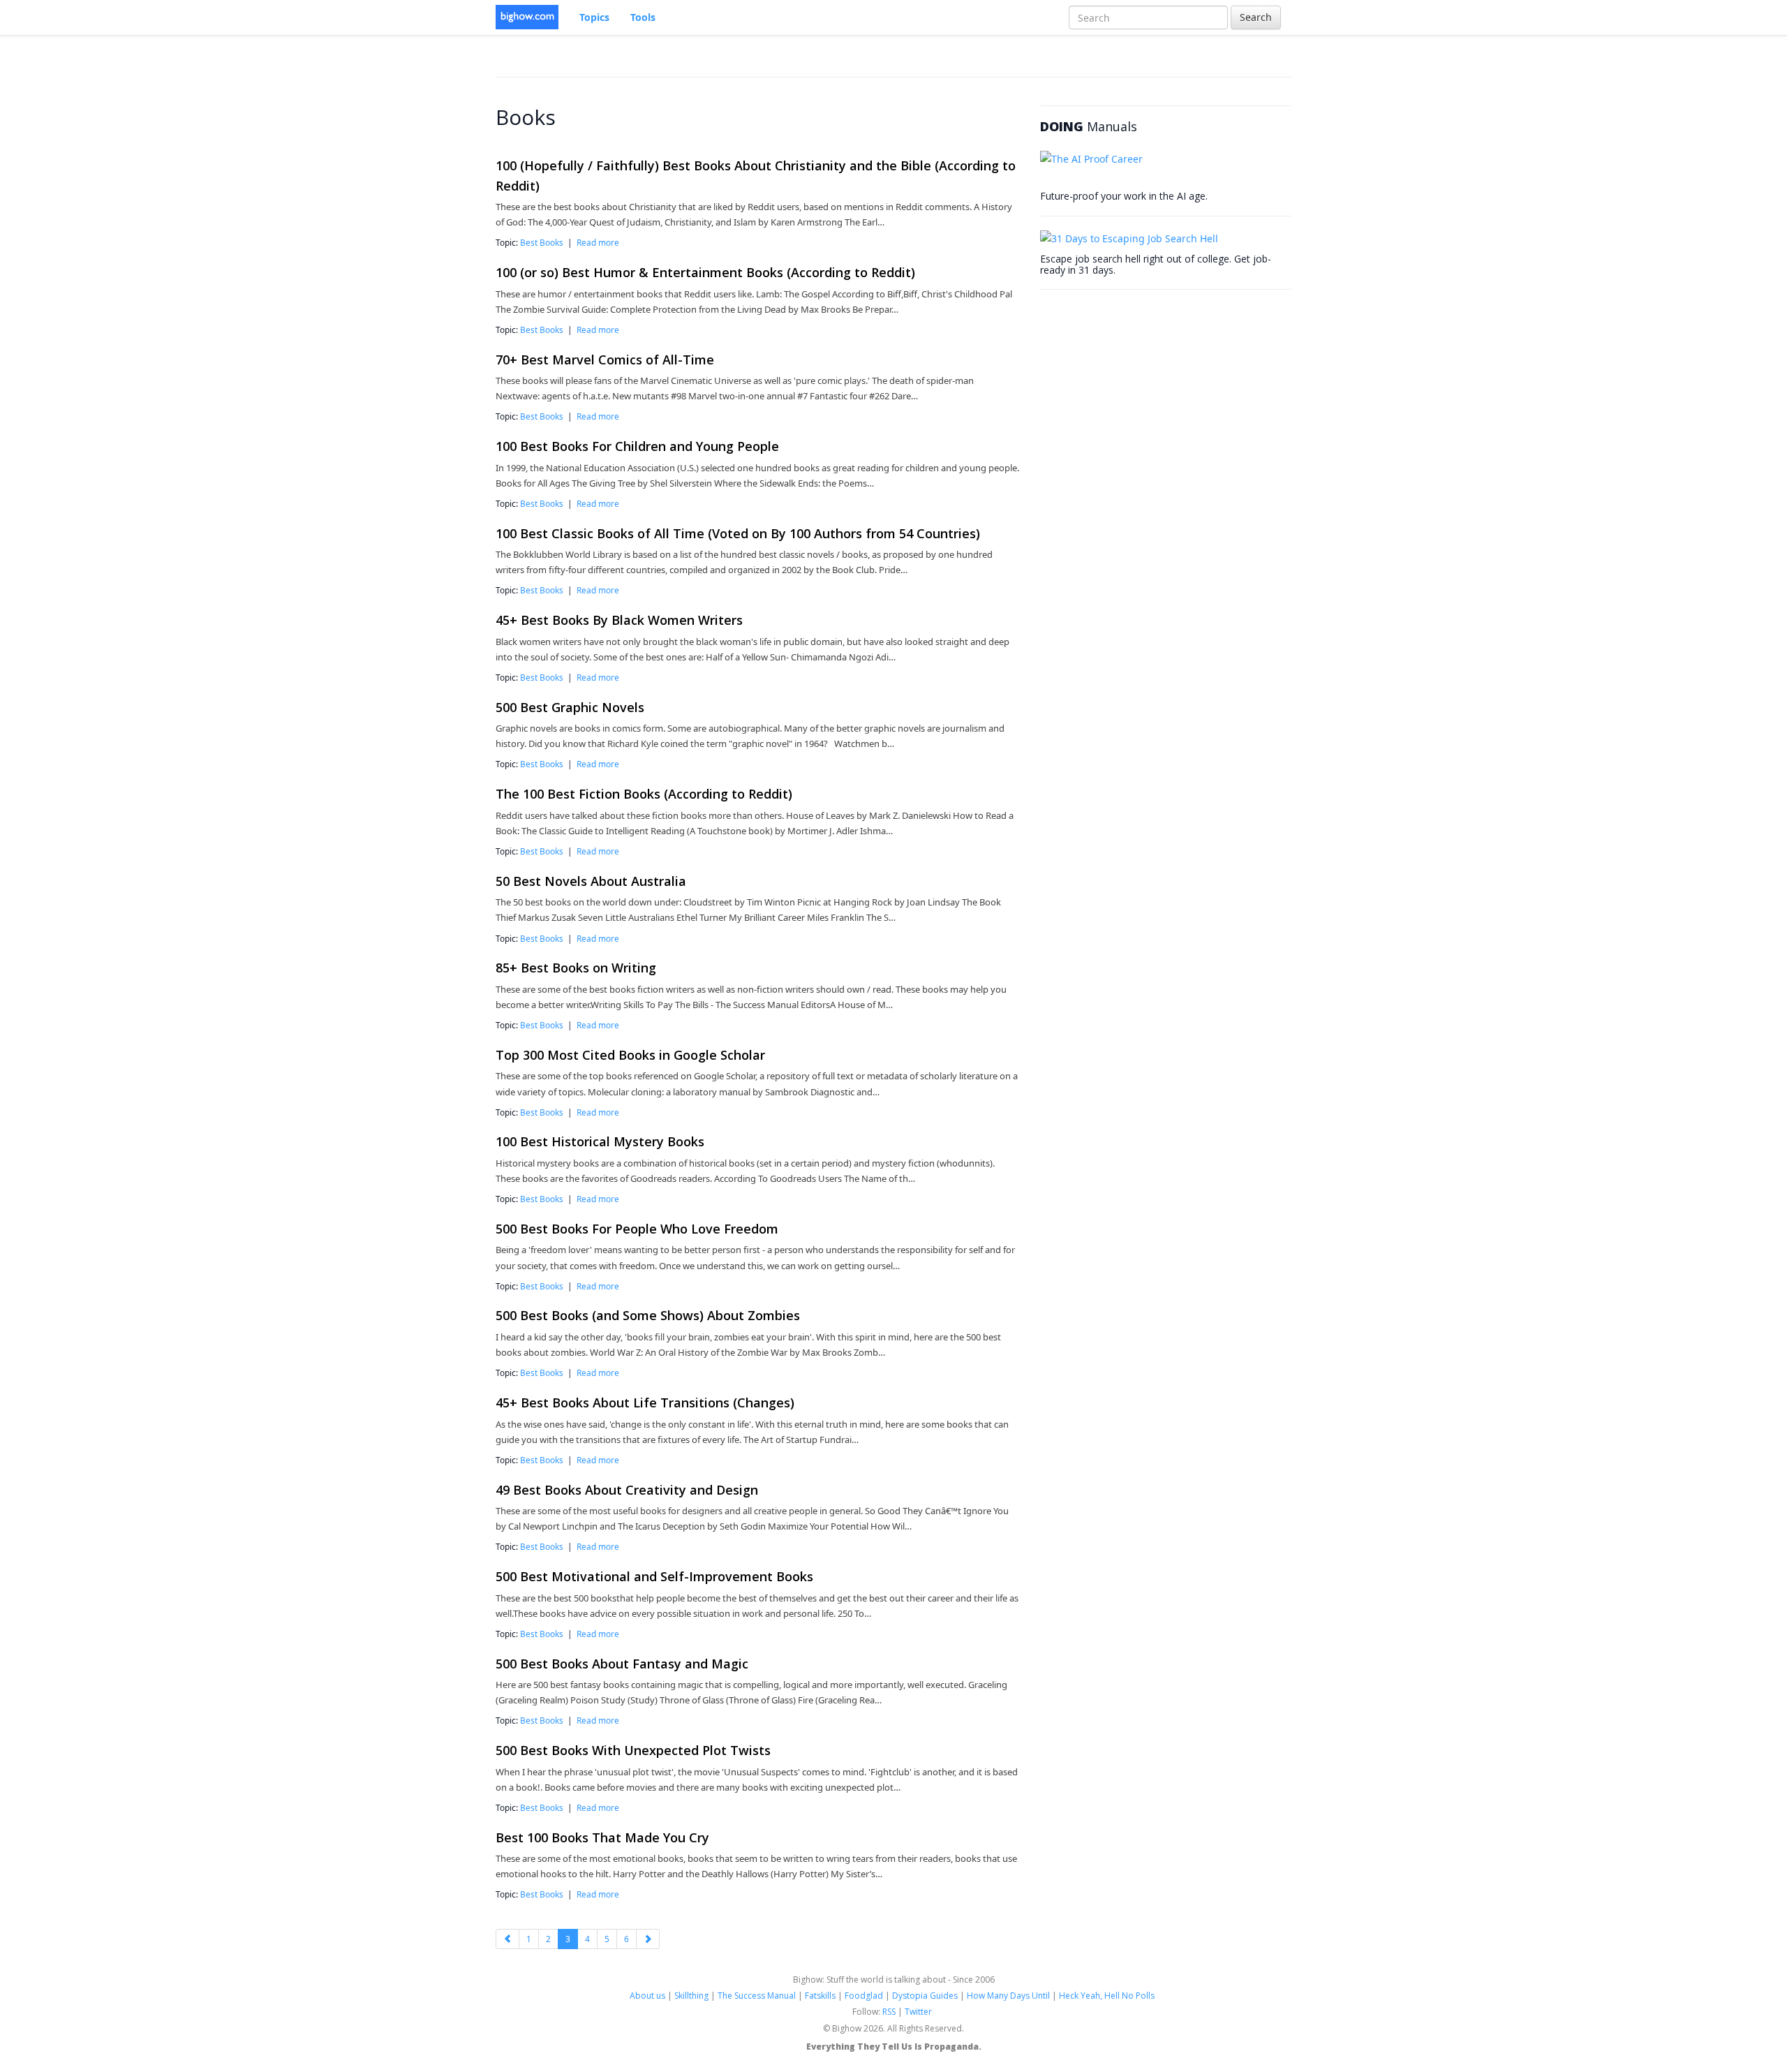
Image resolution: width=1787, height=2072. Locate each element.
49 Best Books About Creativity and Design (627, 1490)
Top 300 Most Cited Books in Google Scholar (630, 1055)
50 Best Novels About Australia (591, 881)
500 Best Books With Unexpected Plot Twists (633, 1750)
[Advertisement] (1145, 391)
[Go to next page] (648, 1939)
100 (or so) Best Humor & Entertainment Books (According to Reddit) (705, 272)
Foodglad (864, 1996)
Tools (643, 17)
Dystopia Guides (925, 1996)
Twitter (918, 2012)
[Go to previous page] (507, 1939)
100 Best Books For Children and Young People (637, 446)
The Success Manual (757, 1996)
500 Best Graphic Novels (570, 707)
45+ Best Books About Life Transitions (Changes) (645, 1403)
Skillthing (691, 1996)
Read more (598, 242)
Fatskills (820, 1996)
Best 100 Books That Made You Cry (602, 1837)
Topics (594, 17)
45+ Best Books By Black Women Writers (619, 620)
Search (1256, 17)
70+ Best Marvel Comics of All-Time (605, 360)
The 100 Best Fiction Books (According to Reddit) (644, 794)
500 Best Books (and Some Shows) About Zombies (648, 1315)
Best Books (542, 242)
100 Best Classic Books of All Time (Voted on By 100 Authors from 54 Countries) (738, 533)
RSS (889, 2012)
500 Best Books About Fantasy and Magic (622, 1664)
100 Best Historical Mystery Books (600, 1141)
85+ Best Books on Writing (576, 968)
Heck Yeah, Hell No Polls (1107, 1996)
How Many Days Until (1008, 1996)
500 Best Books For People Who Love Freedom (637, 1229)
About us (647, 1996)
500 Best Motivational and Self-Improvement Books (654, 1576)
